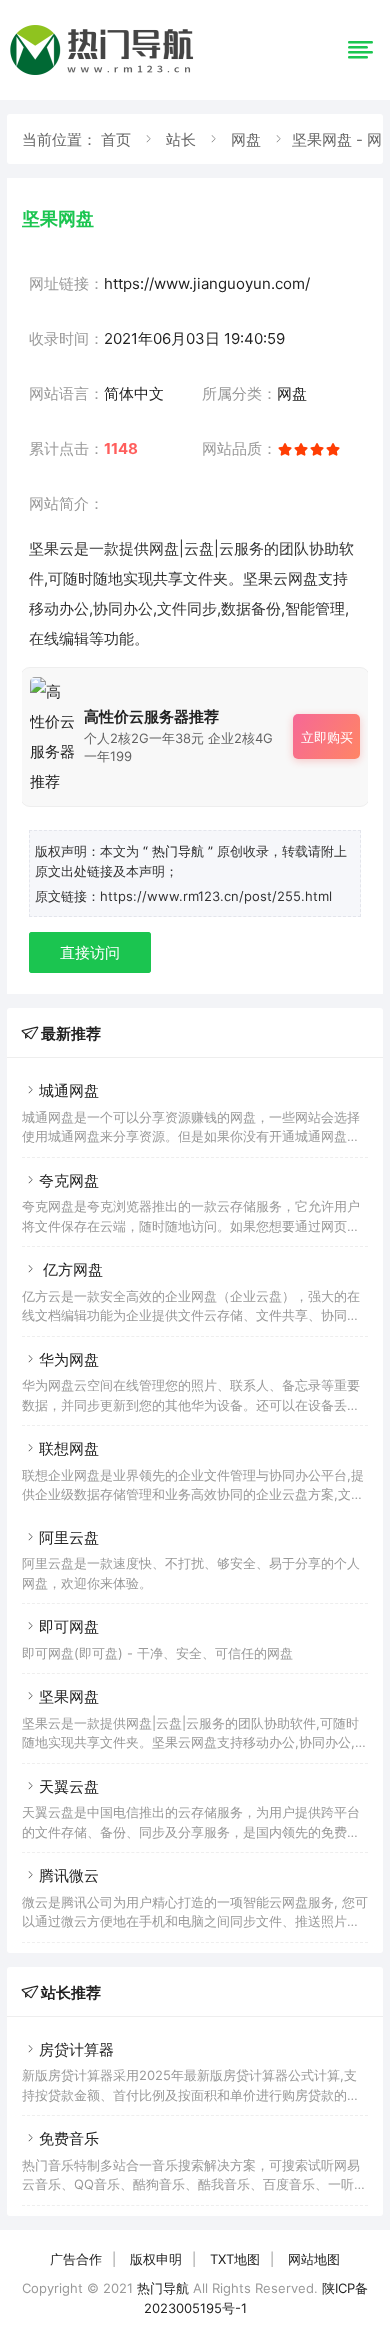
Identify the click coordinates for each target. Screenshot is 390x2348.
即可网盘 (69, 1626)
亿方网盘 (71, 1269)
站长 (181, 139)
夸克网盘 (69, 1180)
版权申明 (156, 2259)
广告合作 (76, 2259)
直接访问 (90, 952)
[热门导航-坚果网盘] (105, 74)
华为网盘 (69, 1359)
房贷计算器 (76, 2049)
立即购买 (327, 737)
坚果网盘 (69, 1696)
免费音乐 (69, 2138)
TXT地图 (235, 2259)
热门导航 (163, 2288)
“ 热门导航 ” (180, 851)
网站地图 (314, 2259)
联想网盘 (69, 1448)
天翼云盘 (69, 1786)
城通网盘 (69, 1090)
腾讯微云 (69, 1875)
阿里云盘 (69, 1537)
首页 (116, 139)
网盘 (246, 139)
